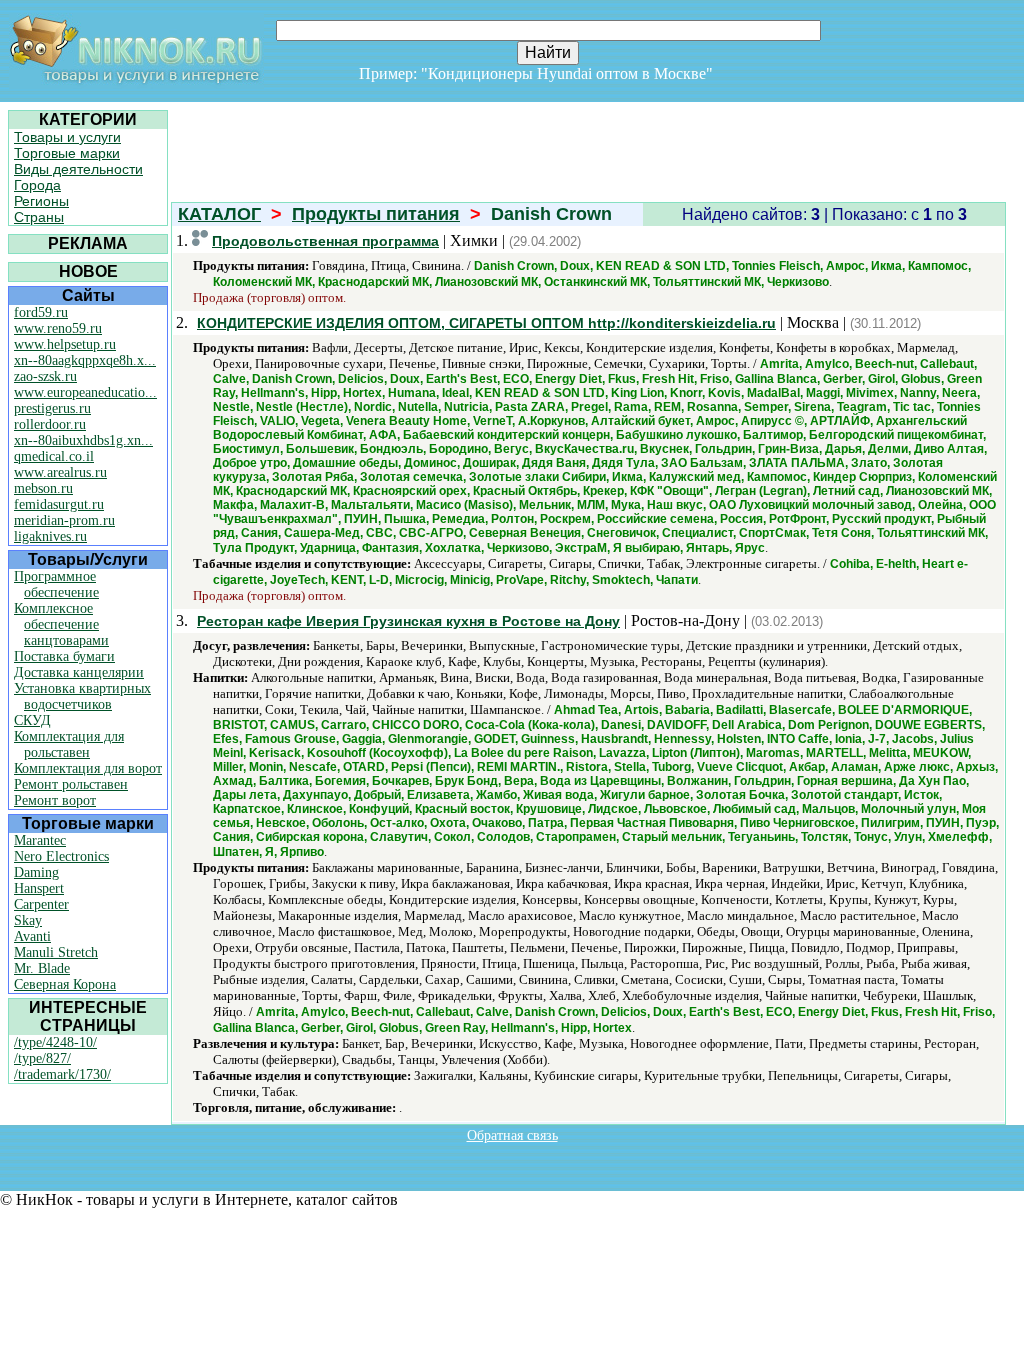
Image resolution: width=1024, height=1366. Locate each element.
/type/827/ (42, 1058)
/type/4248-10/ (55, 1042)
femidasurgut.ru (59, 504)
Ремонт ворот (55, 800)
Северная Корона (65, 984)
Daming (36, 872)
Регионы (41, 201)
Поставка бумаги (64, 656)
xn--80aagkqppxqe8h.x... (85, 360)
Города (37, 185)
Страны (39, 217)
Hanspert (39, 888)
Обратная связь (512, 1135)
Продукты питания (376, 214)
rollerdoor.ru (50, 424)
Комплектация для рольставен (69, 744)
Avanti (32, 936)
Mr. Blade (42, 968)
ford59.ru (41, 312)
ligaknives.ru (50, 536)
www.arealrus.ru (60, 472)
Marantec (40, 840)
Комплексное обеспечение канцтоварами (61, 624)
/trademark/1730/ (62, 1074)
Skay (28, 920)
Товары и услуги (67, 137)
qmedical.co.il (54, 456)
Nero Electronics (61, 856)
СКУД (32, 720)
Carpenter (41, 904)
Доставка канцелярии (79, 672)
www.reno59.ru (58, 328)
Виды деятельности (78, 169)
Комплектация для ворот (88, 768)
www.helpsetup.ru (65, 344)
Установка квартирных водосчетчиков (82, 696)
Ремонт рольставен (71, 784)
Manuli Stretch (56, 952)
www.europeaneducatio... (85, 392)
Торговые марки (67, 153)
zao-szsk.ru (45, 376)
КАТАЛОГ (219, 214)
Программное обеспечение (56, 584)
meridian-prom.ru (64, 520)
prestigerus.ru (52, 408)
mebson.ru (43, 488)
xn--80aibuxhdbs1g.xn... (83, 440)
